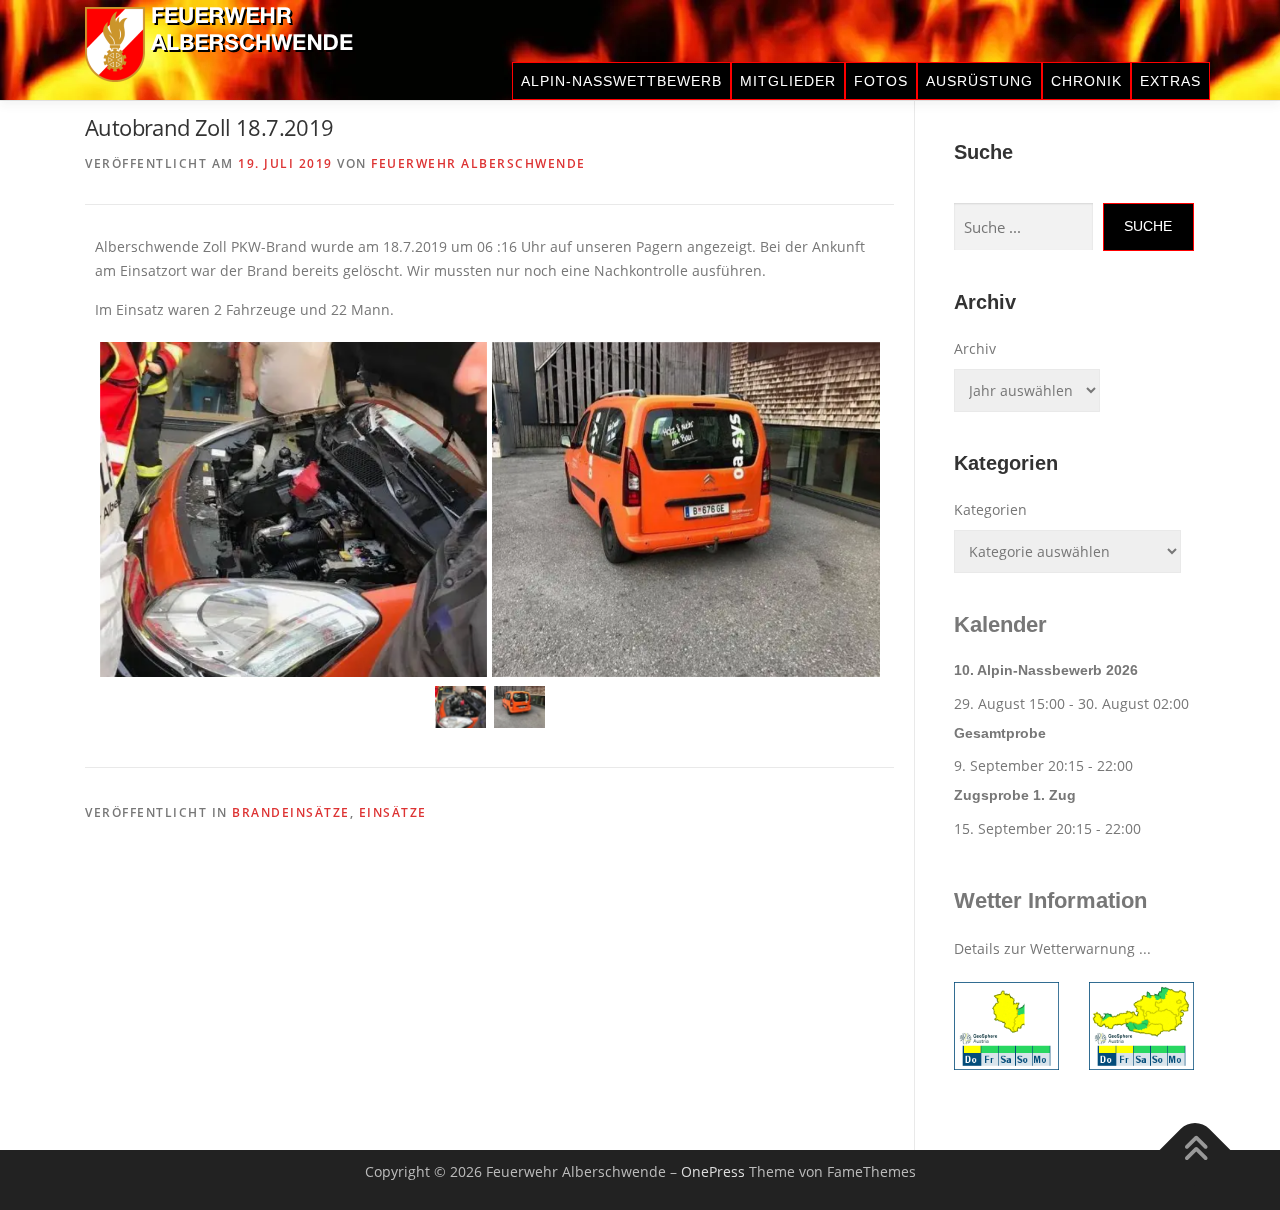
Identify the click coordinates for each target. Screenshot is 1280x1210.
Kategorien (990, 509)
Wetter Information (1050, 900)
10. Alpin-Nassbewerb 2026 (1046, 670)
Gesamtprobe (1000, 733)
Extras (1170, 81)
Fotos (881, 81)
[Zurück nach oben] (1195, 1150)
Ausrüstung (979, 81)
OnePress (713, 1171)
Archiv (975, 348)
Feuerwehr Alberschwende (478, 163)
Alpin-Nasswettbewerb (621, 81)
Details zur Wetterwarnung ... (1052, 948)
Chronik (1086, 81)
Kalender (1000, 624)
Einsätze (393, 812)
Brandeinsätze (291, 812)
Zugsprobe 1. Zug (1015, 795)
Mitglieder (788, 81)
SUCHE (1148, 226)
